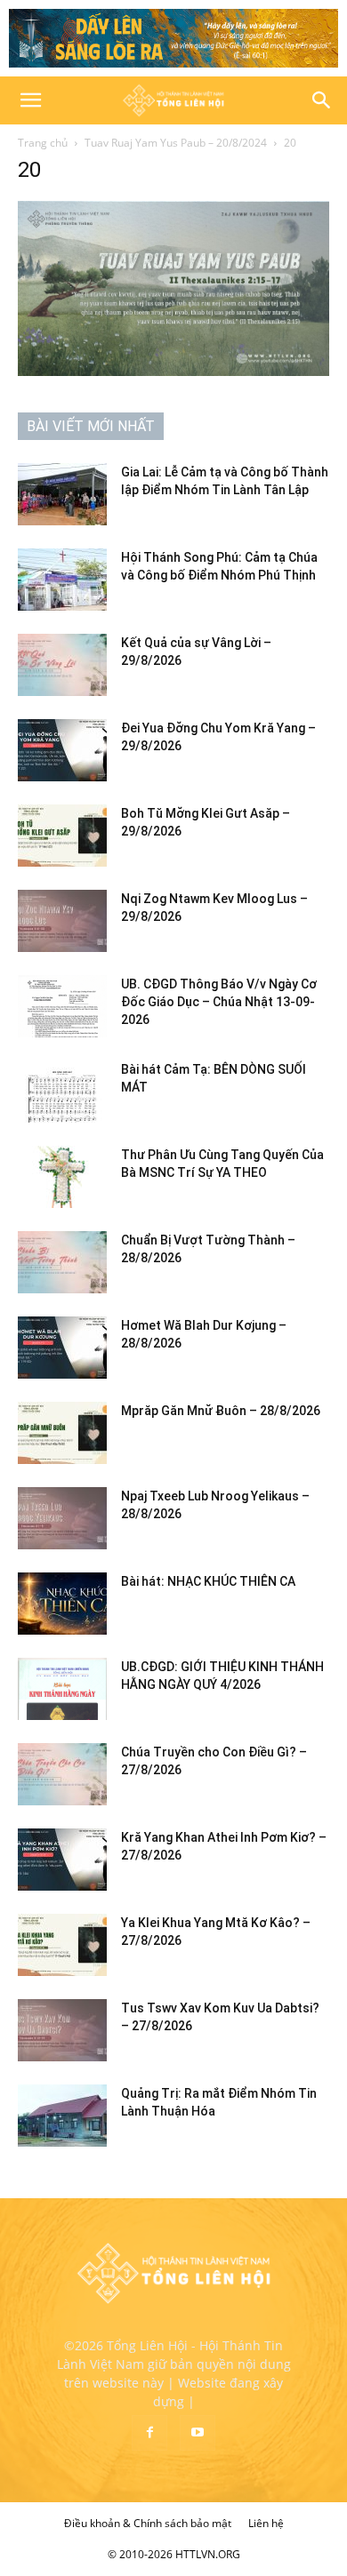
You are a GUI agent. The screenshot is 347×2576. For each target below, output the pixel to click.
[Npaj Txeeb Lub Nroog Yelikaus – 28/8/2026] (62, 1518)
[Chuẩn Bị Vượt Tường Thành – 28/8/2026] (62, 1262)
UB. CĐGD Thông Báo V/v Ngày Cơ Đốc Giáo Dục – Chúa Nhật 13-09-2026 (219, 1002)
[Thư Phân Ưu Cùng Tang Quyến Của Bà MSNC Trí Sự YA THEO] (62, 1177)
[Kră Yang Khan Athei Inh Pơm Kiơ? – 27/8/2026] (62, 1860)
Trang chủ (43, 143)
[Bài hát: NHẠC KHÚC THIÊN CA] (62, 1604)
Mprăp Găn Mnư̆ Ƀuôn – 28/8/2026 (221, 1411)
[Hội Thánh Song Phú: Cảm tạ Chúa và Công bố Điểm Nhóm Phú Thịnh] (62, 580)
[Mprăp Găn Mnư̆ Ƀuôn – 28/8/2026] (62, 1433)
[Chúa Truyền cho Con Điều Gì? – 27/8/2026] (62, 1774)
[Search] (322, 100)
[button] (30, 100)
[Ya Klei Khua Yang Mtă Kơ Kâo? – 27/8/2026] (62, 1945)
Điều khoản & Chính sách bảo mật (148, 2523)
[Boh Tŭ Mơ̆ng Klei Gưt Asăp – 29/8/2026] (62, 836)
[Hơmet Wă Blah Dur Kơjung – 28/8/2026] (62, 1348)
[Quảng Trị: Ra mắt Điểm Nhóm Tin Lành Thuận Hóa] (62, 2116)
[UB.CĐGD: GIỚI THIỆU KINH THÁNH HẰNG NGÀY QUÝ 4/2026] (62, 1689)
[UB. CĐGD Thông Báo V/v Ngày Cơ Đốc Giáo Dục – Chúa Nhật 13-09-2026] (62, 1006)
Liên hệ (266, 2523)
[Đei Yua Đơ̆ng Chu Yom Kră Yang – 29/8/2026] (62, 750)
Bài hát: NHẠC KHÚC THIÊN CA (208, 1581)
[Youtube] (198, 2433)
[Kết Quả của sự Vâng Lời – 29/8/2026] (62, 665)
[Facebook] (149, 2433)
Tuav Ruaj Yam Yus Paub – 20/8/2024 (176, 143)
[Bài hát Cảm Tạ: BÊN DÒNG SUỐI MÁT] (62, 1092)
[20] (173, 371)
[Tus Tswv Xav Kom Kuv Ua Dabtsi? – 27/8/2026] (62, 2030)
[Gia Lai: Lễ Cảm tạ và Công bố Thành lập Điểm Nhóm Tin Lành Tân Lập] (62, 494)
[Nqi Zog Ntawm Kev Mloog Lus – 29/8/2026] (62, 921)
